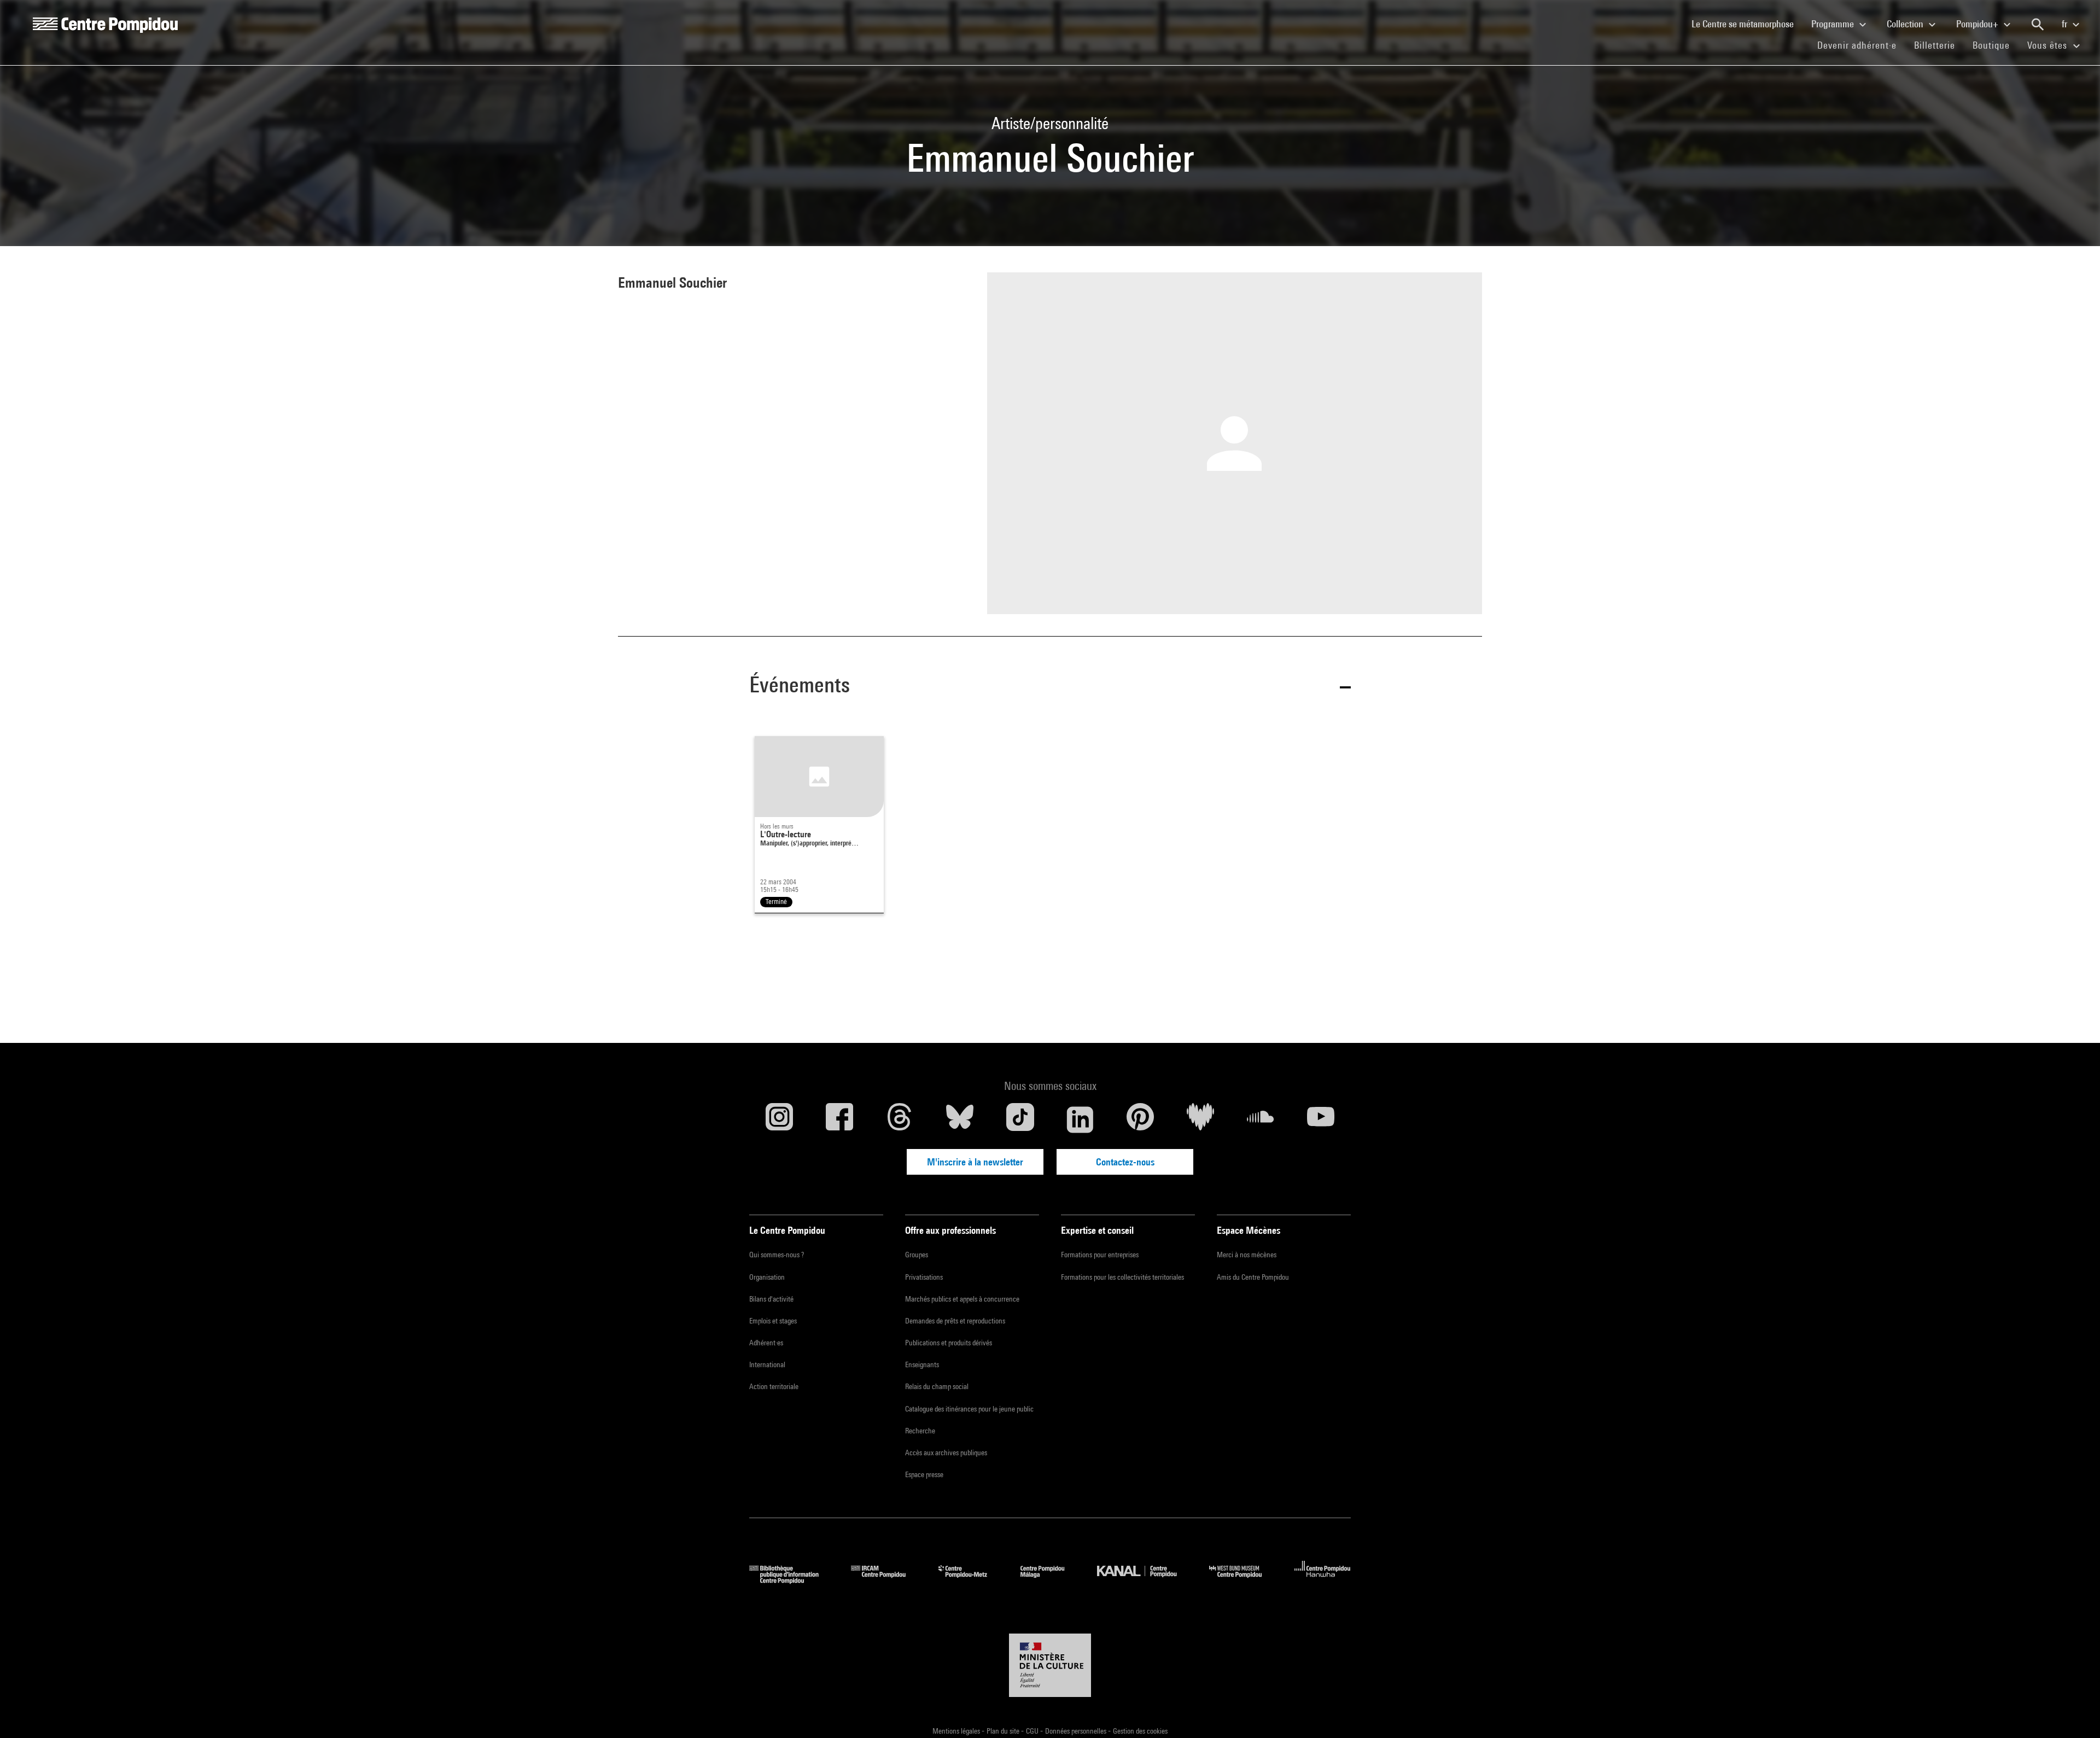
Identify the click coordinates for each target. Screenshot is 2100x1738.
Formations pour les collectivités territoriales (1122, 1277)
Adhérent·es (766, 1343)
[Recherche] (2038, 25)
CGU (1033, 1731)
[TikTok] (1020, 1119)
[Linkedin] (1080, 1119)
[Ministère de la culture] (1050, 1665)
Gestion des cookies (1140, 1731)
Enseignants (922, 1364)
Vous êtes (2049, 45)
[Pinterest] (1140, 1119)
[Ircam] (886, 1580)
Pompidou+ (1978, 24)
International (767, 1364)
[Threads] (900, 1119)
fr (2066, 24)
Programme (1834, 24)
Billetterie (1935, 45)
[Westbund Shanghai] (1244, 1580)
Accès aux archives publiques (946, 1453)
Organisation (767, 1277)
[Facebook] (839, 1119)
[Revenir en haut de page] (2074, 1712)
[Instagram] (779, 1119)
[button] (1050, 687)
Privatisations (924, 1277)
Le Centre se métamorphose (1747, 24)
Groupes (917, 1255)
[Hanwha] (1323, 1580)
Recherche (920, 1431)
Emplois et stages (773, 1321)
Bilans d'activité (771, 1299)
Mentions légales (957, 1731)
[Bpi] (792, 1580)
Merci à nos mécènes (1247, 1255)
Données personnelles (1077, 1731)
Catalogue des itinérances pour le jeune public (969, 1409)
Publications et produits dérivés (949, 1343)
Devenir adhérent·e (1861, 45)
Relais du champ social (937, 1386)
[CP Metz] (971, 1580)
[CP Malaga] (1051, 1580)
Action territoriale (774, 1386)
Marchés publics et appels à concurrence (962, 1299)
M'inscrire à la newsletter (975, 1162)
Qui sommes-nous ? (777, 1255)
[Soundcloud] (1261, 1119)
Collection (1906, 24)
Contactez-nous (1125, 1162)
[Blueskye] (960, 1119)
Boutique (1996, 45)
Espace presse (924, 1474)
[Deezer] (1200, 1119)
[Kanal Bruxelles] (1145, 1580)
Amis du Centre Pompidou (1253, 1277)
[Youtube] (1321, 1119)
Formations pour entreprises (1100, 1255)
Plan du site (1004, 1731)
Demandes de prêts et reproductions (955, 1321)
